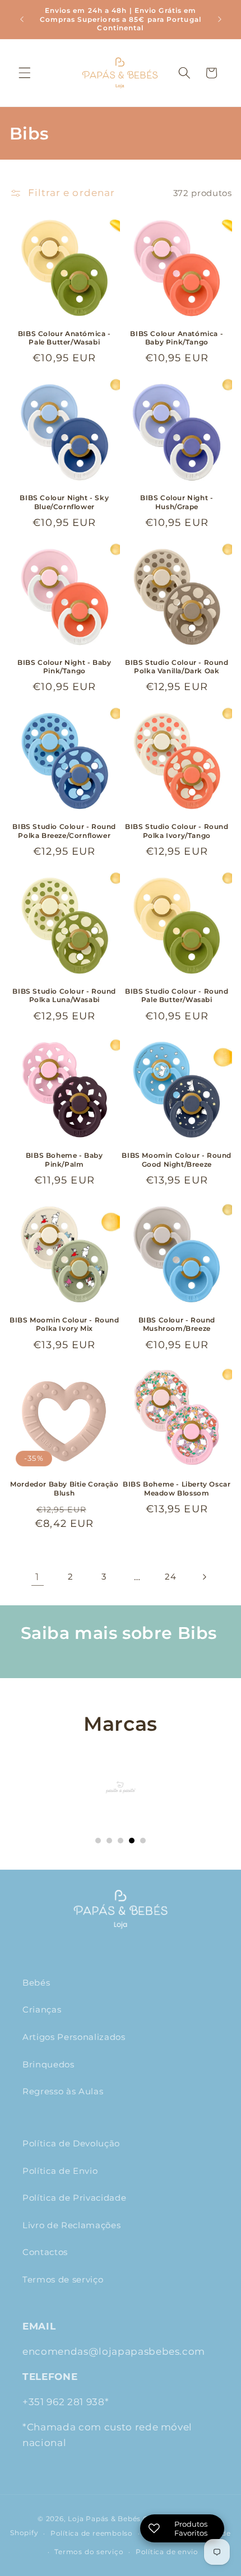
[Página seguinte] (203, 1577)
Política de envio (167, 2552)
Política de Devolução (71, 2143)
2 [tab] (109, 1841)
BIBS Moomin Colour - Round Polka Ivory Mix (64, 1324)
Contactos (45, 2252)
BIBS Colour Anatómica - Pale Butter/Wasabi (64, 338)
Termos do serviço (89, 2552)
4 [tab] (132, 1841)
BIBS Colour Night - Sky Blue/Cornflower (64, 502)
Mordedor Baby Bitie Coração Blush (64, 1489)
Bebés (36, 1983)
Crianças (42, 2009)
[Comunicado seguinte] (220, 19)
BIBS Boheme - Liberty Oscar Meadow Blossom (177, 1489)
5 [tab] (143, 1841)
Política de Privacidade (74, 2198)
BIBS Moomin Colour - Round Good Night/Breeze (177, 1160)
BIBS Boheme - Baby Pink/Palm (64, 1160)
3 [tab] (121, 1841)
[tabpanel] (121, 1787)
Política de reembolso (92, 2533)
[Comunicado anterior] (22, 19)
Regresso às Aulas (63, 2091)
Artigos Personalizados (74, 2037)
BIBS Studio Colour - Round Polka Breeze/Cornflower (64, 831)
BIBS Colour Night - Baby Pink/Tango (64, 667)
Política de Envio (60, 2171)
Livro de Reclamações (71, 2225)
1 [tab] (98, 1841)
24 (170, 1576)
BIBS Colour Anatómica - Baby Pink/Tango (177, 338)
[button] (25, 73)
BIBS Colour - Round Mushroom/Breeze (177, 1324)
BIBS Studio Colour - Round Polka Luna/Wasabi (64, 996)
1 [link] (37, 1577)
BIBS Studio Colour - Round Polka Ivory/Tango (177, 831)
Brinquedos (48, 2064)
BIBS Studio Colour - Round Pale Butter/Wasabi (177, 996)
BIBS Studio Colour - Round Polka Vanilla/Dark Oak (177, 667)
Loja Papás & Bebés (104, 2519)
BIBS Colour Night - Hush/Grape (177, 502)
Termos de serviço (63, 2279)
